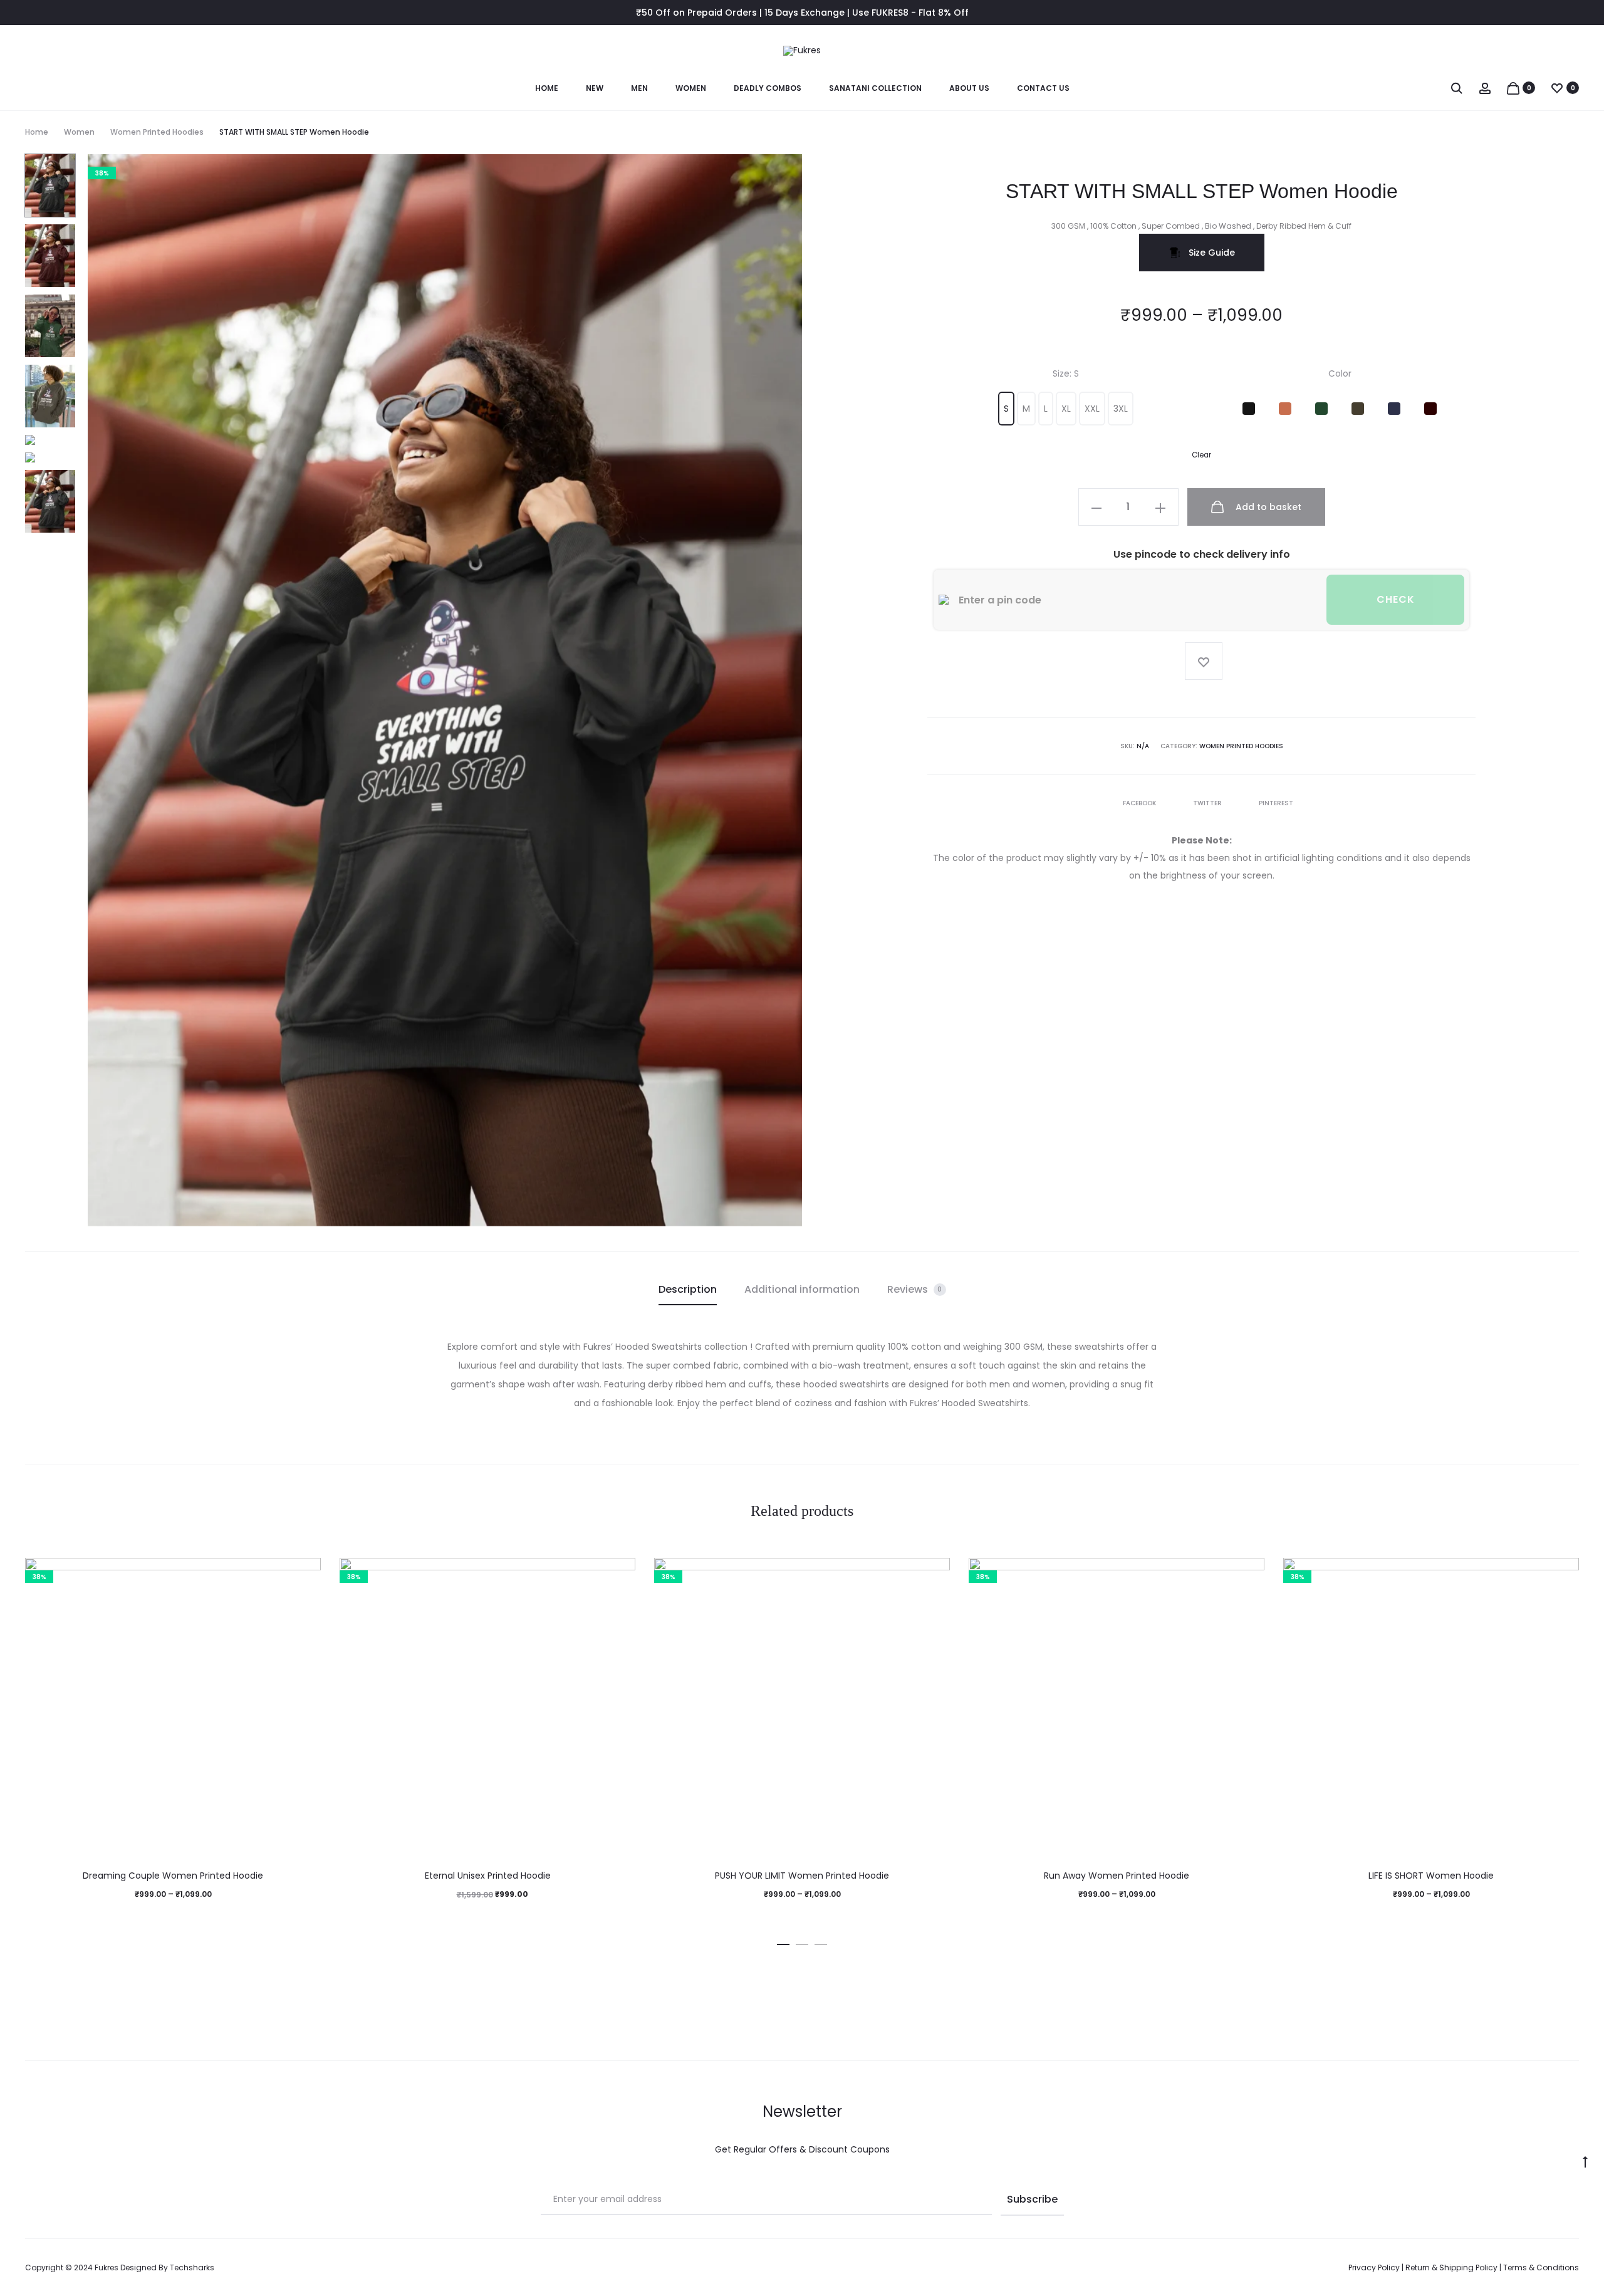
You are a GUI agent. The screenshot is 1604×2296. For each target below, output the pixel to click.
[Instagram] (1299, 2268)
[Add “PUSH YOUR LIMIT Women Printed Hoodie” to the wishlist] (934, 1573)
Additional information (802, 1289)
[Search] (1457, 88)
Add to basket (1267, 507)
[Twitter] (1326, 2268)
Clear (1201, 455)
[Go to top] (1585, 2161)
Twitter (1208, 803)
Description (688, 1289)
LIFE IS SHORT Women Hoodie (1431, 1876)
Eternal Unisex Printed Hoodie (488, 1876)
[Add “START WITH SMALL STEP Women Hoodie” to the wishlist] (1204, 661)
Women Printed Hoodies (157, 132)
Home (547, 88)
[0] (1513, 88)
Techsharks (192, 2267)
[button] (1006, 409)
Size (1066, 373)
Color (1340, 373)
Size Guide (1211, 253)
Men (639, 88)
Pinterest (1276, 803)
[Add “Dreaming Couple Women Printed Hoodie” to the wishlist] (305, 1573)
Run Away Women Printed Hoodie (1117, 1876)
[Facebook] (1271, 2268)
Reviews (915, 1289)
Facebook (1140, 803)
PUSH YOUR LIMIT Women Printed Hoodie (802, 1876)
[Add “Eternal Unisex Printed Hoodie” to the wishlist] (620, 1573)
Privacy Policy (1374, 2267)
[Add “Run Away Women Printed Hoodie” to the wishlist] (1249, 1573)
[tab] (688, 1290)
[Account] (1485, 88)
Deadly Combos (768, 88)
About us (969, 88)
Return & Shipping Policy (1451, 2267)
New (595, 88)
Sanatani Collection (875, 88)
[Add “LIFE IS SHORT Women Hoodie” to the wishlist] (1563, 1573)
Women (691, 88)
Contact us (1043, 88)
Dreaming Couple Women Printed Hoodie (173, 1876)
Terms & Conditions (1541, 2267)
